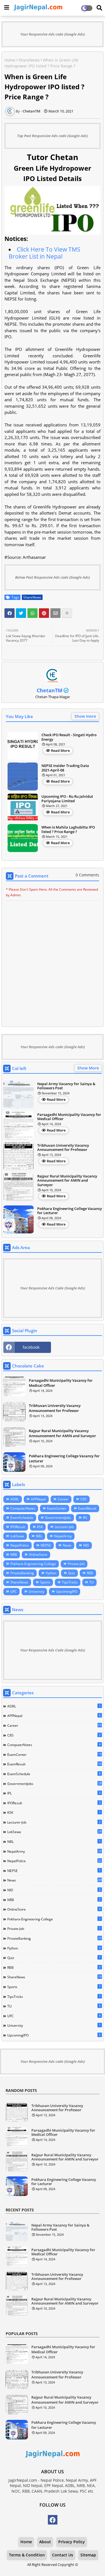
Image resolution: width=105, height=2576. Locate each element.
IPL (85, 1518)
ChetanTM (50, 690)
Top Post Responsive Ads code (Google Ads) (53, 136)
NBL (39, 1536)
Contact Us (63, 2555)
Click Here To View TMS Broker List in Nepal (45, 253)
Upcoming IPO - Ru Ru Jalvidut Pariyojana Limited (67, 799)
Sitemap (88, 2555)
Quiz (72, 1573)
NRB (14, 1555)
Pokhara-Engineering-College (33, 1564)
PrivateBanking (22, 1573)
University (36, 1591)
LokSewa (17, 1536)
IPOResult (18, 1527)
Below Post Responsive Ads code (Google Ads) (53, 577)
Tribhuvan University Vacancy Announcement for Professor (63, 1148)
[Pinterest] (44, 613)
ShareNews (29, 60)
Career (63, 1499)
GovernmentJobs (58, 1518)
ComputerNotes (23, 1508)
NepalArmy (63, 1536)
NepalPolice (20, 1545)
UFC (14, 1591)
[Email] (55, 613)
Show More (88, 1068)
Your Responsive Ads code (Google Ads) (53, 34)
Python (51, 1573)
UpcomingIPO (67, 1591)
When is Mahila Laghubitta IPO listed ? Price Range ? (68, 830)
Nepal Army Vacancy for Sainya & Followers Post (66, 1086)
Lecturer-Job (64, 1527)
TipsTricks (70, 1582)
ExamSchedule (22, 1518)
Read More (60, 750)
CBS (84, 1499)
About (45, 2542)
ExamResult (87, 1508)
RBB (90, 1573)
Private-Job (76, 1564)
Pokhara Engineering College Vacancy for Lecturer (70, 1211)
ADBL (15, 1499)
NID (86, 1545)
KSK (40, 1527)
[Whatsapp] (32, 613)
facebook (31, 1347)
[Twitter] (21, 613)
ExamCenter (57, 1508)
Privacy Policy (72, 2542)
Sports (45, 1582)
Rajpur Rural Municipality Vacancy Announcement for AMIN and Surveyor (67, 1181)
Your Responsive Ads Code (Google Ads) (53, 1288)
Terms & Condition (27, 2555)
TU (92, 1582)
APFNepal (38, 1499)
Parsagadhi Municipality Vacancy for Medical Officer (69, 1117)
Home (10, 60)
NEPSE (46, 1545)
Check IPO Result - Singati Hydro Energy (69, 737)
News (67, 1545)
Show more (85, 716)
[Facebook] (10, 613)
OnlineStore (38, 1555)
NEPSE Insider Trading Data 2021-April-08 (65, 768)
